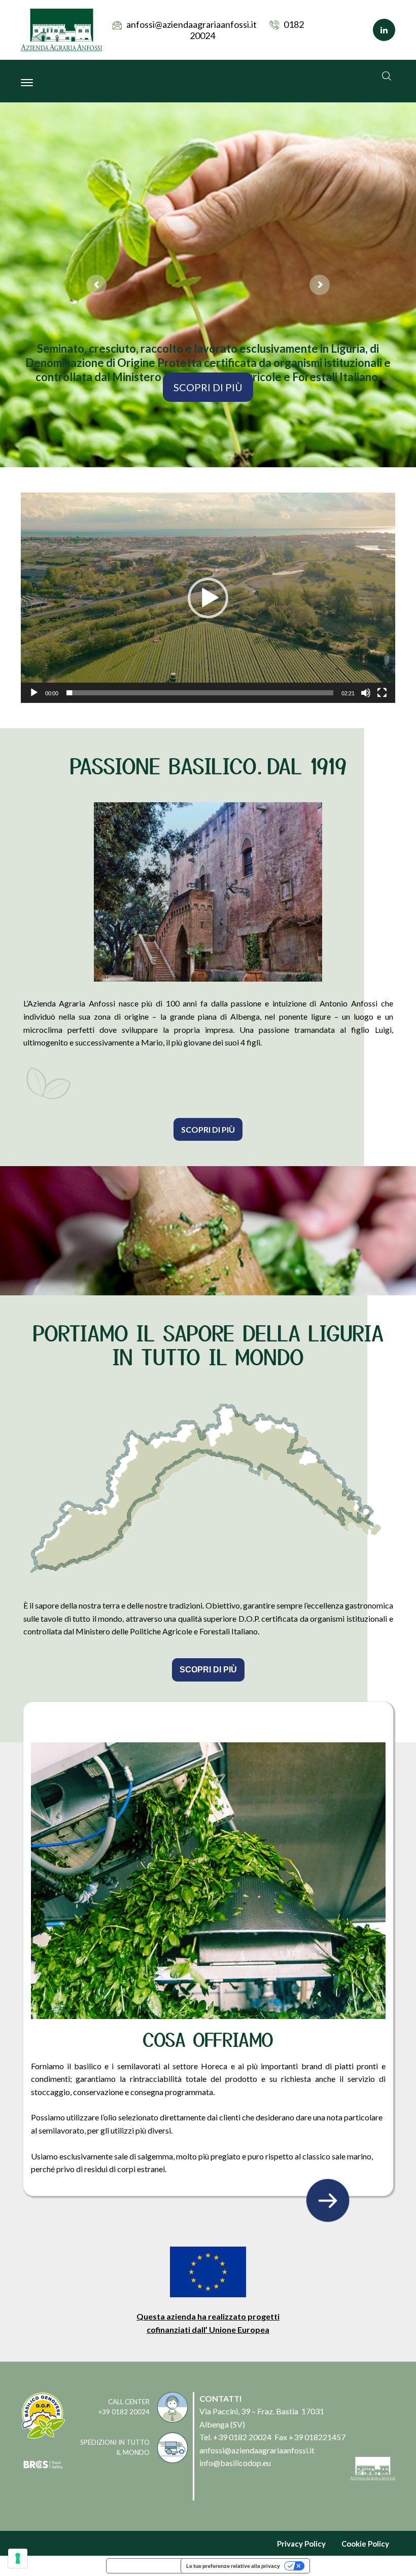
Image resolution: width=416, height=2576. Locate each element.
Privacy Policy (301, 2544)
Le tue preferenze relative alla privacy (233, 2566)
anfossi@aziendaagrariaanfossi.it (192, 24)
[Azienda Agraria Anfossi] (61, 29)
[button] (208, 598)
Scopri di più (208, 387)
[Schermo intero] (382, 693)
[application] (208, 598)
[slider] (200, 693)
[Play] (34, 693)
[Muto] (366, 693)
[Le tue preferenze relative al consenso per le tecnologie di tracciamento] (18, 2558)
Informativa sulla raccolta (144, 2566)
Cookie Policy (365, 2544)
